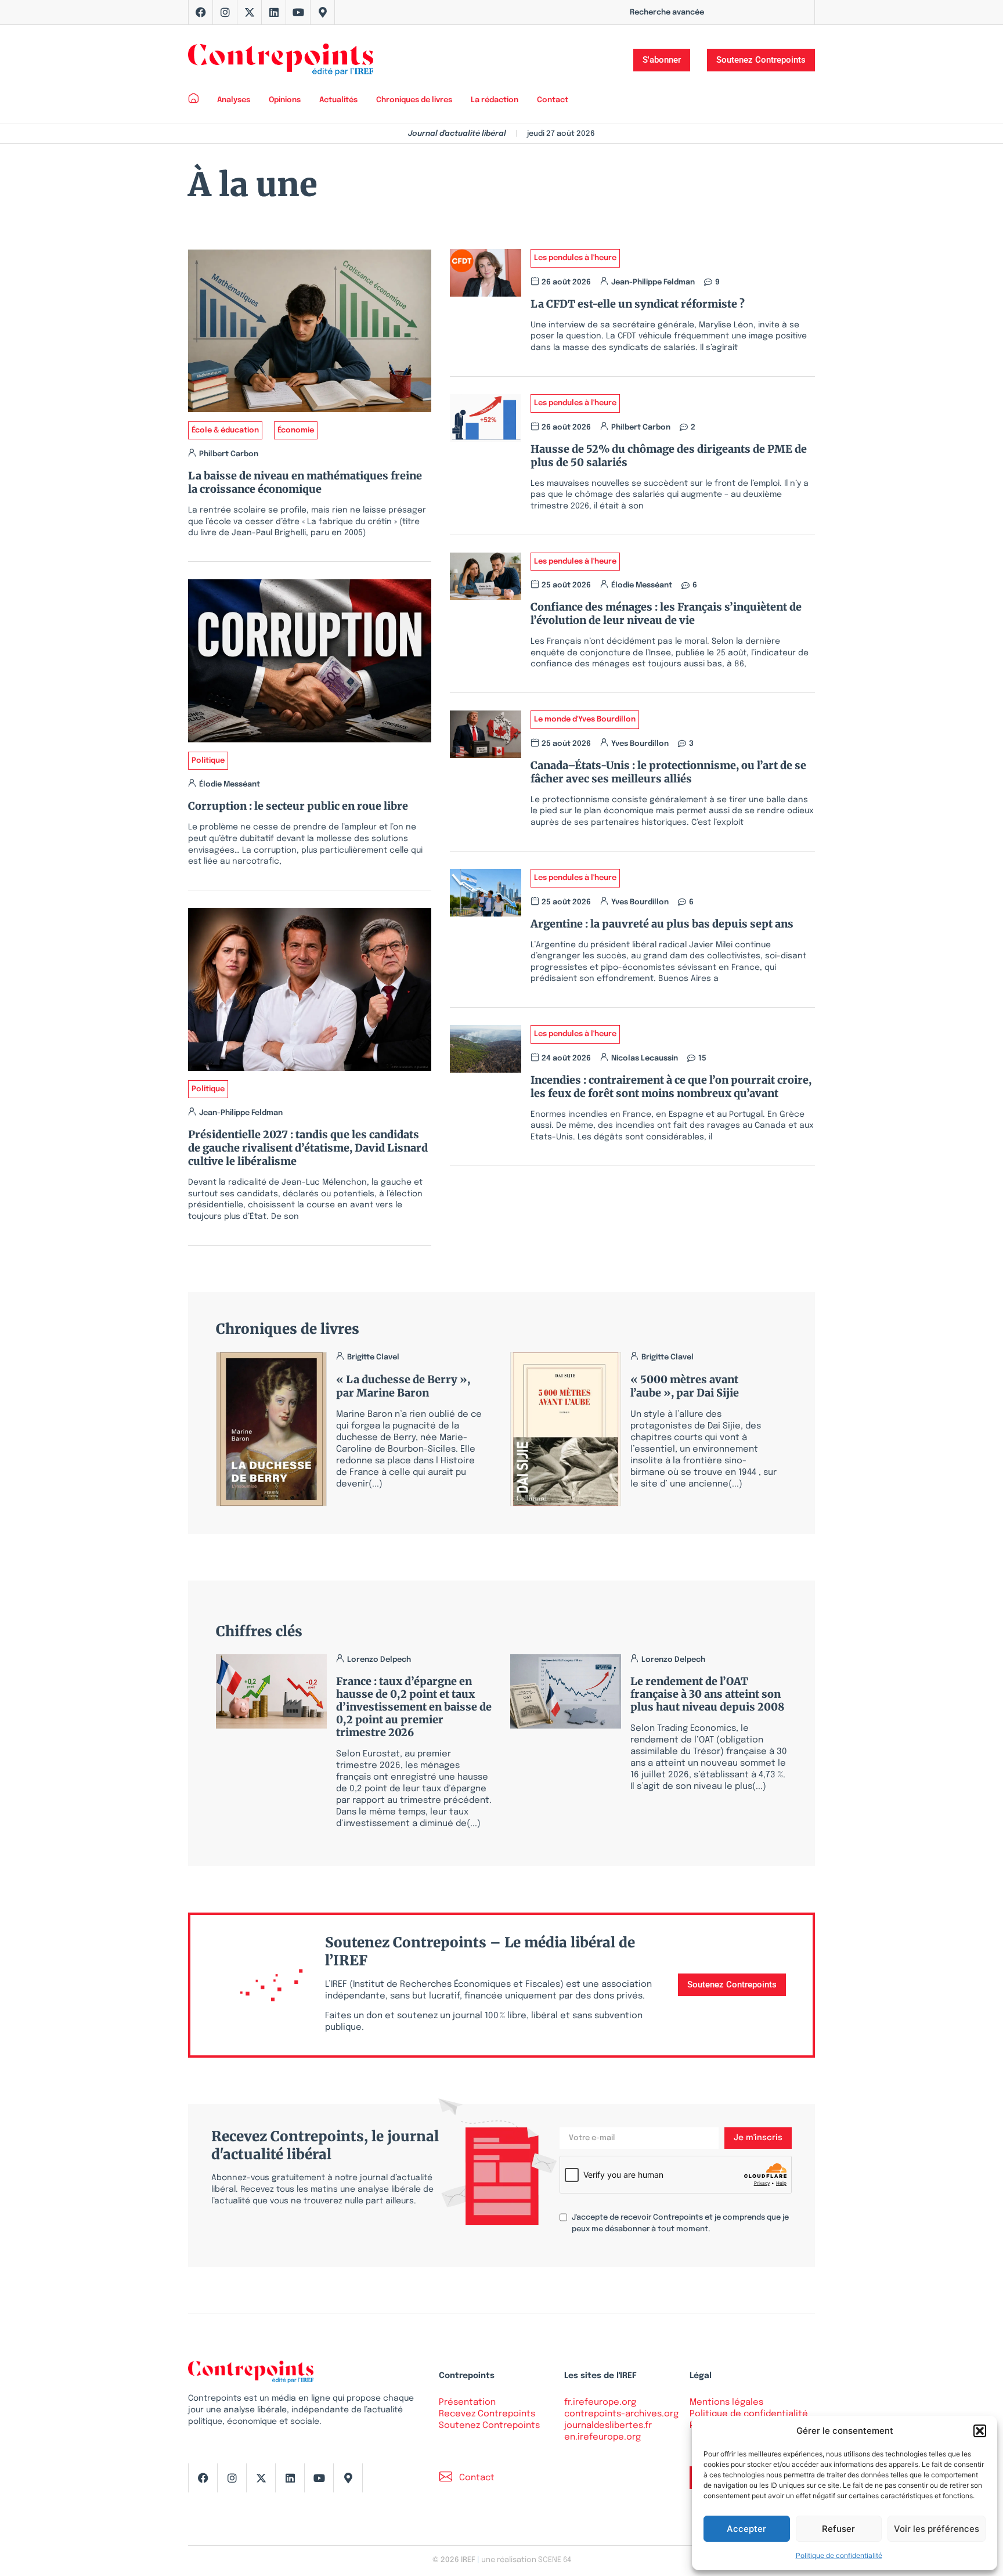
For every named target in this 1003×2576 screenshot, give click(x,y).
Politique (208, 761)
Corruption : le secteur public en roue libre (298, 806)
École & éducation (225, 430)
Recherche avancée (667, 12)
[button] (980, 2431)
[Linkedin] (274, 12)
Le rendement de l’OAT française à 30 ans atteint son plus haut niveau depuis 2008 (707, 1694)
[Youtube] (298, 12)
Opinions (285, 100)
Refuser (838, 2529)
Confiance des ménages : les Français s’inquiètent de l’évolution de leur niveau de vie (666, 614)
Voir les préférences (937, 2529)
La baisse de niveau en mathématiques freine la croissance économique (305, 482)
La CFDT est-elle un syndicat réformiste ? (640, 304)
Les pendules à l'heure (575, 258)
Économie (296, 430)
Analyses (234, 100)
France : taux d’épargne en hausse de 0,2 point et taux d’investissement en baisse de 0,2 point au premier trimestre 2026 (414, 1707)
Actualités (338, 100)
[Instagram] (225, 12)
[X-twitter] (250, 12)
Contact (553, 100)
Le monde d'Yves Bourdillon (585, 719)
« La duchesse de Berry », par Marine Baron (403, 1386)
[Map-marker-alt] (323, 12)
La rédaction (495, 100)
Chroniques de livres (414, 100)
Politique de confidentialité (839, 2555)
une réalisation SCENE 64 (526, 2560)
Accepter (746, 2529)
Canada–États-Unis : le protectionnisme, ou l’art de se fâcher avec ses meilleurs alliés (668, 772)
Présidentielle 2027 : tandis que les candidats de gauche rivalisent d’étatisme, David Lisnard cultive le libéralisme (308, 1148)
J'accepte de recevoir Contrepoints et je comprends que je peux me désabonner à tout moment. (680, 2223)
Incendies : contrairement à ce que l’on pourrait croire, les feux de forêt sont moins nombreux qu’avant (671, 1087)
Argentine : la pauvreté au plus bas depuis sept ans (662, 924)
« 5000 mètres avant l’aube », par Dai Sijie (685, 1386)
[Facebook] (201, 12)
